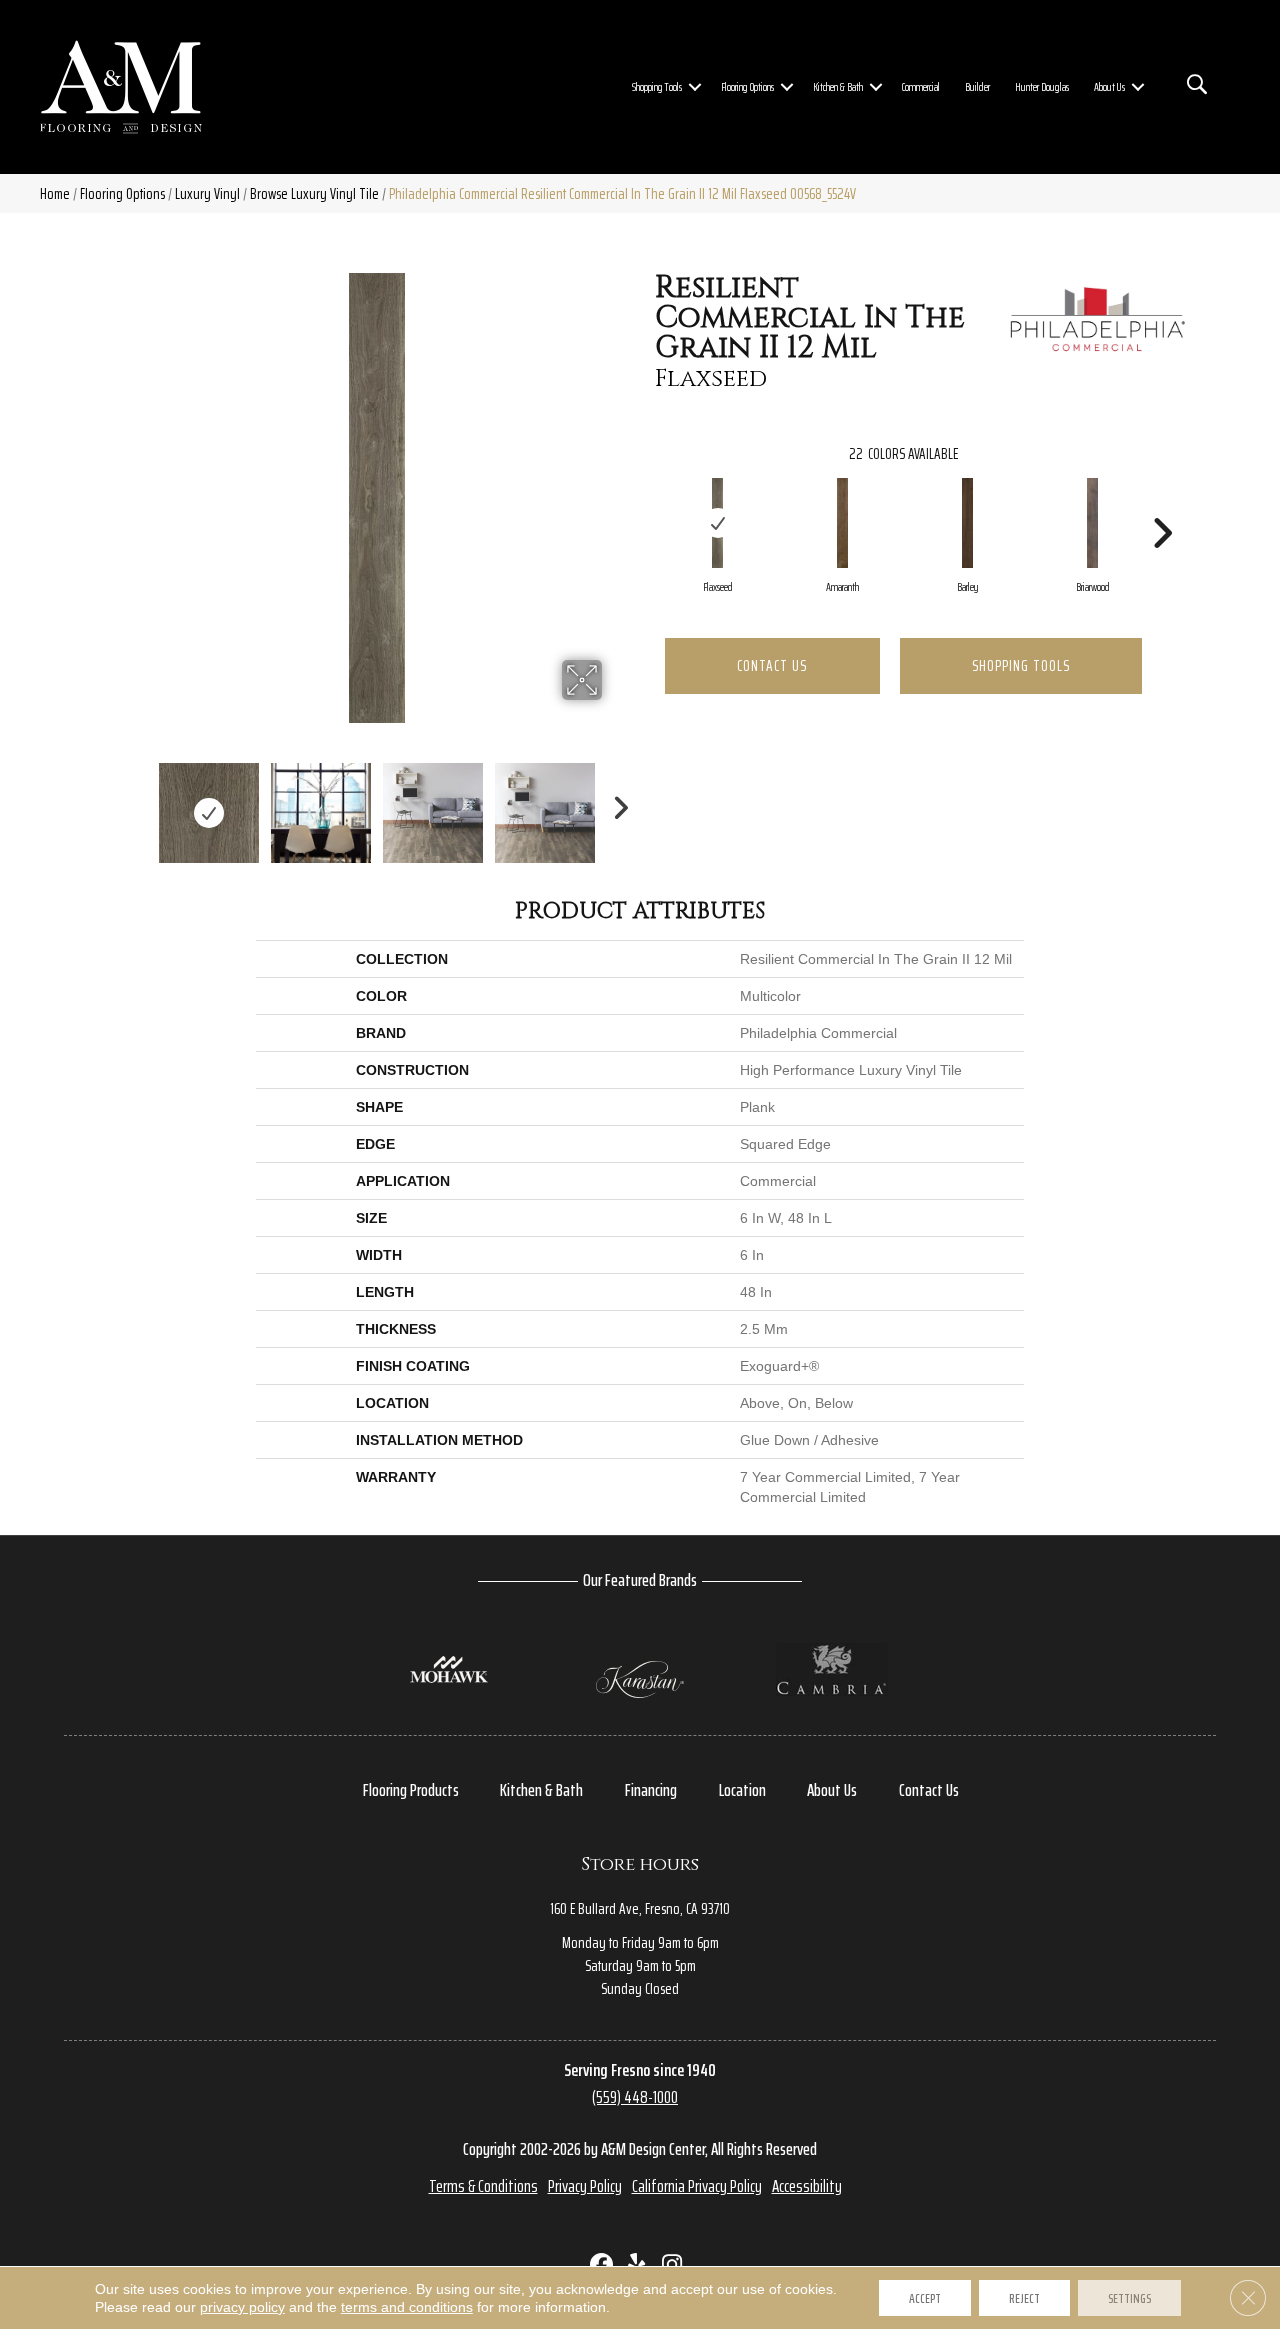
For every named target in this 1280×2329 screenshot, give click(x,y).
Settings (1129, 2298)
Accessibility (807, 2186)
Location (742, 1790)
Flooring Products (411, 1790)
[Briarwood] (1093, 523)
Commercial (921, 86)
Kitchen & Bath (838, 86)
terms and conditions (407, 2307)
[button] (695, 87)
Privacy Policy (585, 2186)
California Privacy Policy (697, 2186)
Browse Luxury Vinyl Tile (314, 193)
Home (55, 193)
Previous (138, 803)
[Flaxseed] (718, 523)
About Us (1109, 86)
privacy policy (242, 2307)
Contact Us (772, 665)
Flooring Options (747, 86)
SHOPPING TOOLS (1021, 665)
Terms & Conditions (483, 2186)
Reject (1024, 2298)
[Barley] (968, 523)
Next (615, 803)
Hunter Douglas (1042, 86)
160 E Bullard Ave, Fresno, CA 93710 (640, 1908)
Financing (651, 1790)
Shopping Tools (657, 86)
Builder (977, 86)
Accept (925, 2298)
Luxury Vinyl (207, 193)
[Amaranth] (843, 523)
